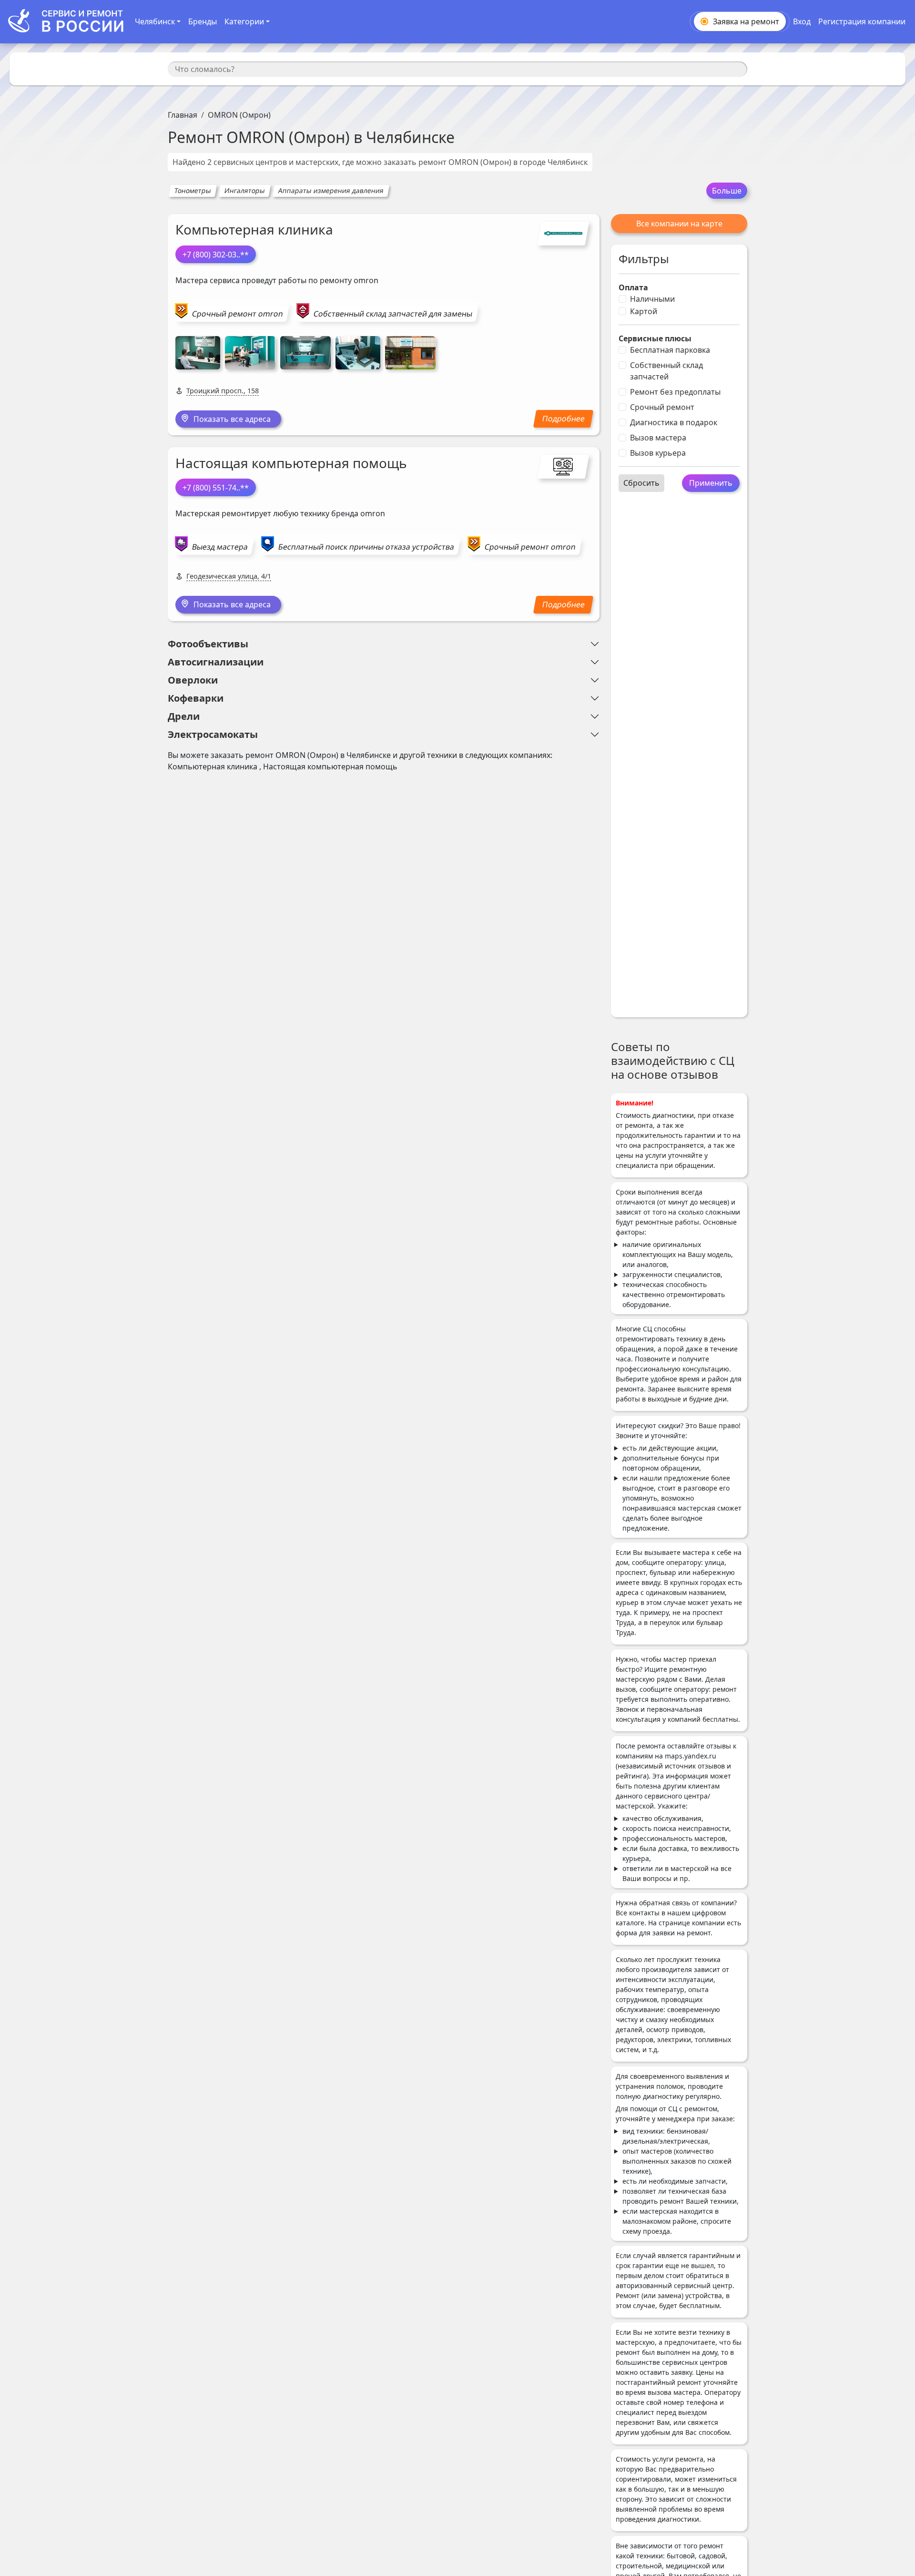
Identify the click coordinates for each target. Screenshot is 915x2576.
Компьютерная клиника (254, 229)
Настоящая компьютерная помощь (291, 463)
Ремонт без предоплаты (675, 392)
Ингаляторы (244, 190)
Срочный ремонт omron (238, 314)
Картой (644, 311)
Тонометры (193, 190)
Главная (183, 115)
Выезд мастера (220, 547)
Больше (727, 191)
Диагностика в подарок (674, 422)
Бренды (203, 21)
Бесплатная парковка (670, 350)
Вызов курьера (658, 453)
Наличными (652, 299)
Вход (802, 21)
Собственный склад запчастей (666, 371)
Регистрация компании (862, 21)
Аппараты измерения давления (331, 190)
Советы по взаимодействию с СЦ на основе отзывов (673, 1060)
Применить (711, 483)
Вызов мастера (658, 438)
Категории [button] (244, 21)
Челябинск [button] (155, 21)
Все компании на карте (679, 224)
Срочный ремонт (662, 407)
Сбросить (641, 483)
